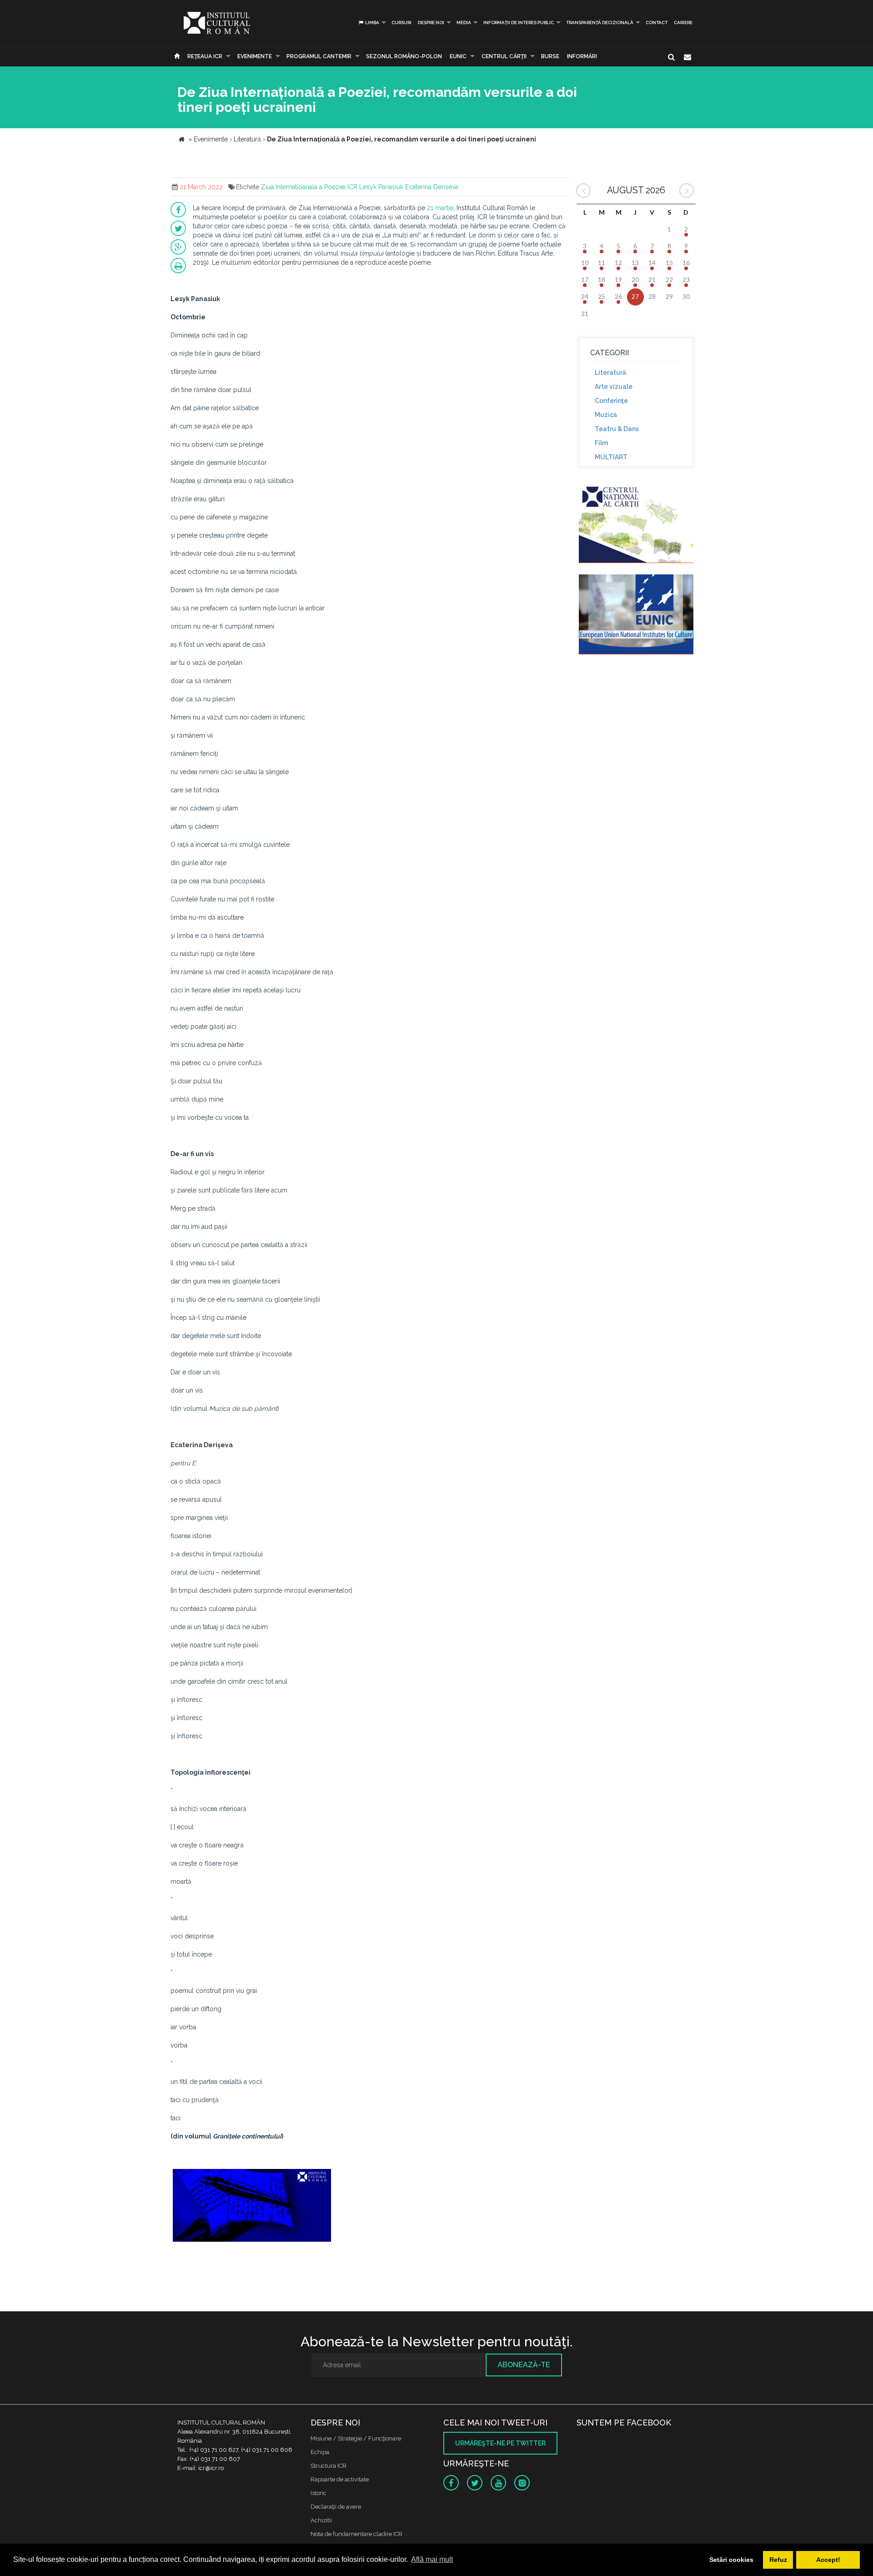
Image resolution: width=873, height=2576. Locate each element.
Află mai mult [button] (432, 2559)
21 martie (440, 208)
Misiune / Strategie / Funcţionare (356, 2438)
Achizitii (321, 2520)
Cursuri (401, 23)
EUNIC (458, 56)
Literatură (610, 372)
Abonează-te (524, 2365)
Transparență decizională (600, 23)
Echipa (320, 2452)
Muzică (606, 415)
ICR (352, 187)
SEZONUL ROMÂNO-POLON (404, 56)
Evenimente (255, 56)
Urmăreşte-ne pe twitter (500, 2443)
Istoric (319, 2493)
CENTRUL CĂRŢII (504, 56)
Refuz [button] (778, 2560)
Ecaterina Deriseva (432, 187)
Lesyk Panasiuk (381, 187)
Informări (582, 56)
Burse (550, 56)
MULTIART (611, 457)
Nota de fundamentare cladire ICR (356, 2534)
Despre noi (431, 23)
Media (464, 23)
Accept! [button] (828, 2560)
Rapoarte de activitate (340, 2479)
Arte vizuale (614, 387)
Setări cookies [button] (731, 2560)
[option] (252, 2211)
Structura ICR (329, 2466)
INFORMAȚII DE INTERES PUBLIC (519, 23)
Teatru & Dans (617, 429)
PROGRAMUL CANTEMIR (319, 56)
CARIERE (683, 23)
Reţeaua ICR (205, 56)
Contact (657, 23)
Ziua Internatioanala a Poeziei (303, 187)
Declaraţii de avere (336, 2507)
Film (601, 443)
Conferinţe (611, 401)
